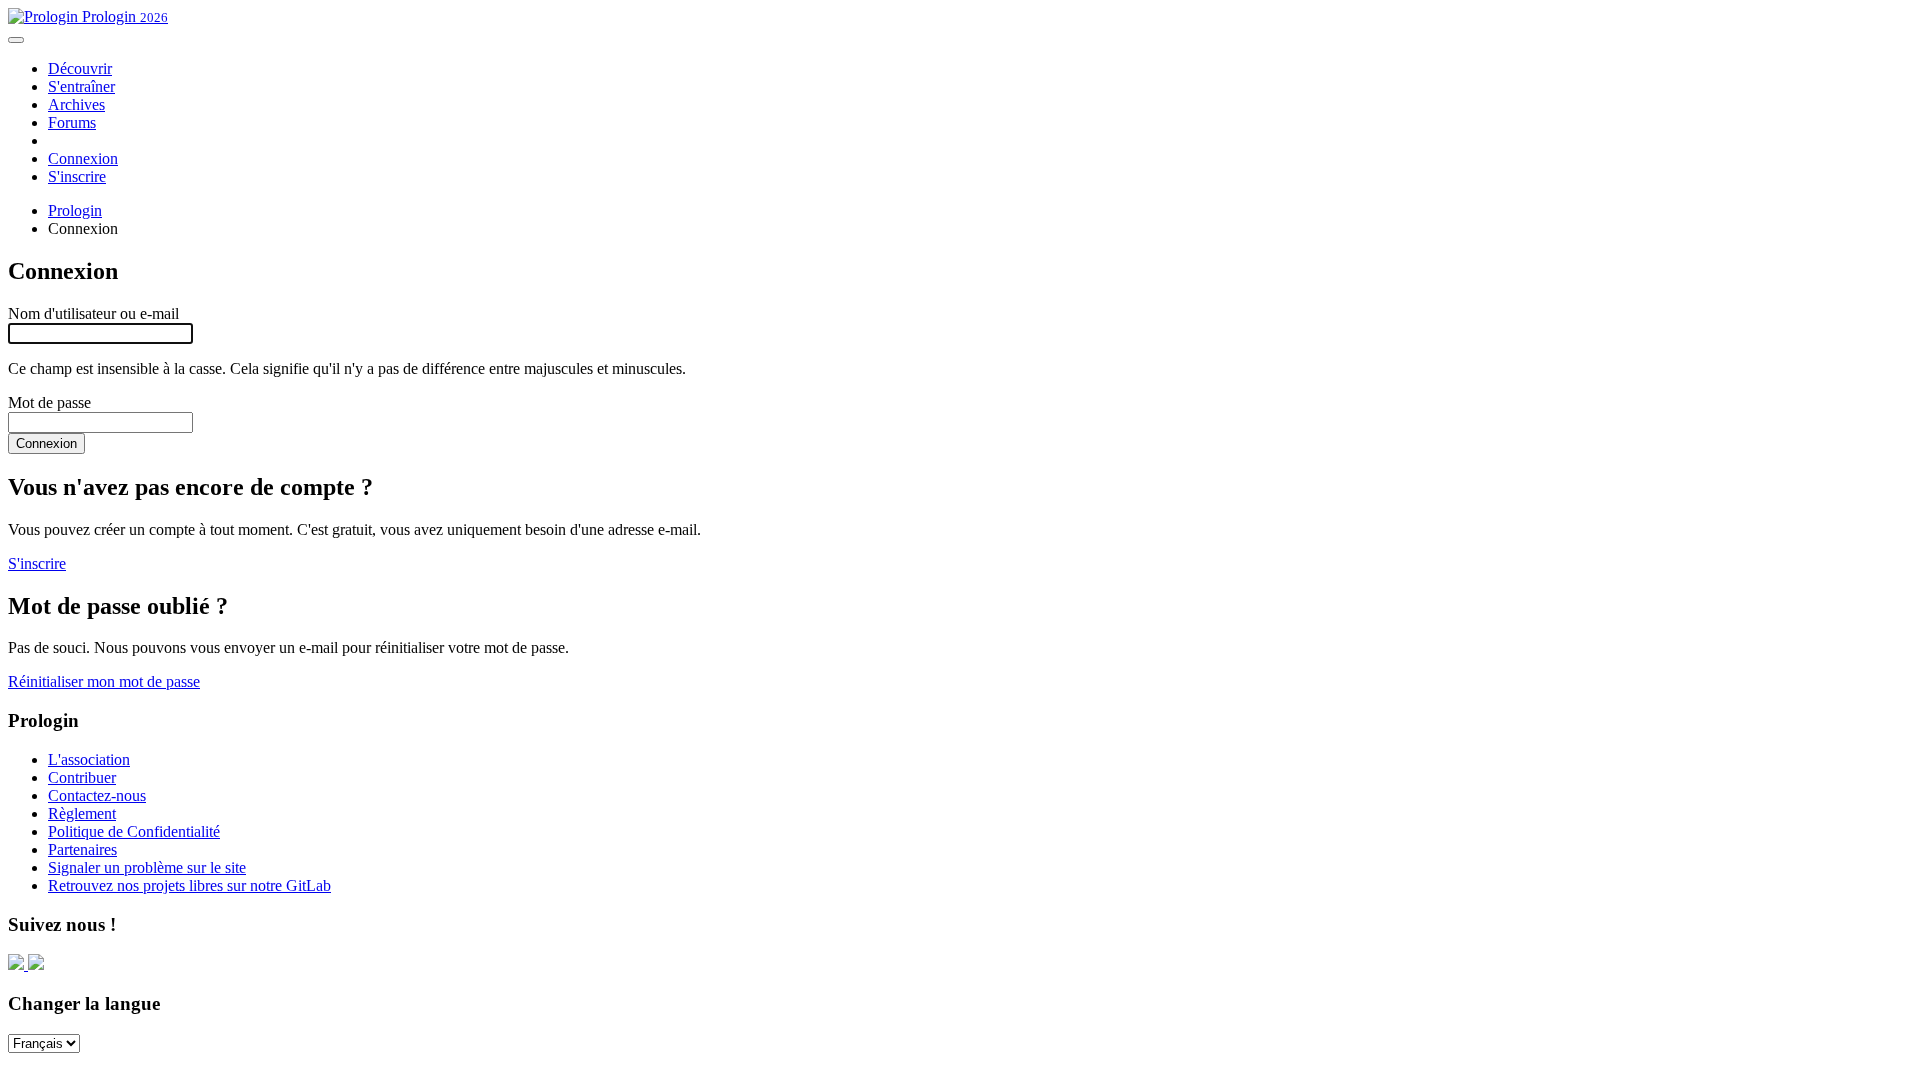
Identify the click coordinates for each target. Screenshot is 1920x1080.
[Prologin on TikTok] (36, 964)
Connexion (83, 158)
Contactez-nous (97, 795)
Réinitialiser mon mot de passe (104, 681)
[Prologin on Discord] (18, 964)
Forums (72, 122)
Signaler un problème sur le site (147, 867)
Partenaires (82, 849)
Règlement (82, 813)
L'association (89, 759)
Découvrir (80, 68)
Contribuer (82, 777)
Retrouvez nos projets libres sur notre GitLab (189, 885)
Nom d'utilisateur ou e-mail (93, 313)
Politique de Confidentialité (134, 831)
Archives (76, 104)
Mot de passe (49, 402)
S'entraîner (81, 86)
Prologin (123, 16)
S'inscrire (77, 176)
